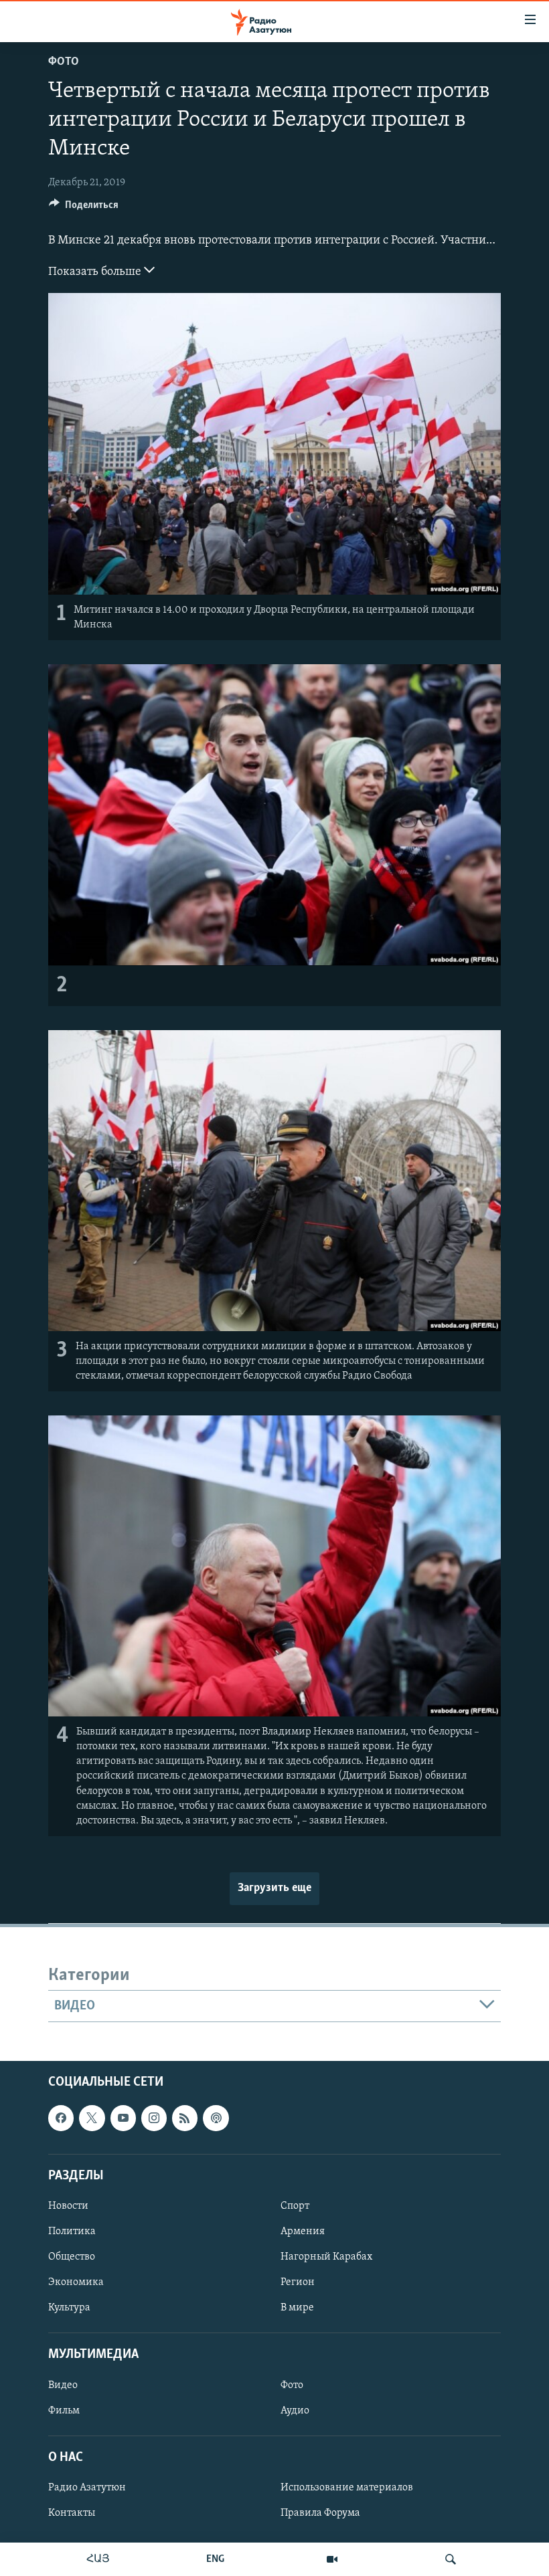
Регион (298, 2282)
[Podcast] (216, 2118)
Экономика (76, 2282)
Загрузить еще (274, 1888)
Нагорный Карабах (326, 2257)
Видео (63, 2385)
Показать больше (96, 272)
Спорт (295, 2206)
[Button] (84, 208)
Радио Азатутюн (87, 2488)
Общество (72, 2257)
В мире (297, 2308)
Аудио (295, 2411)
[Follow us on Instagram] (154, 2118)
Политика (72, 2232)
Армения (303, 2232)
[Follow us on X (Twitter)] (92, 2118)
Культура (69, 2308)
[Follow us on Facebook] (61, 2118)
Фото (64, 62)
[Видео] (332, 2559)
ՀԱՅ (98, 2559)
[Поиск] (451, 2559)
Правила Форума (320, 2513)
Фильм (64, 2411)
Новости (68, 2206)
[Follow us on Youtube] (123, 2118)
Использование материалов (347, 2488)
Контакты (72, 2513)
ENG (215, 2559)
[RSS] (185, 2118)
